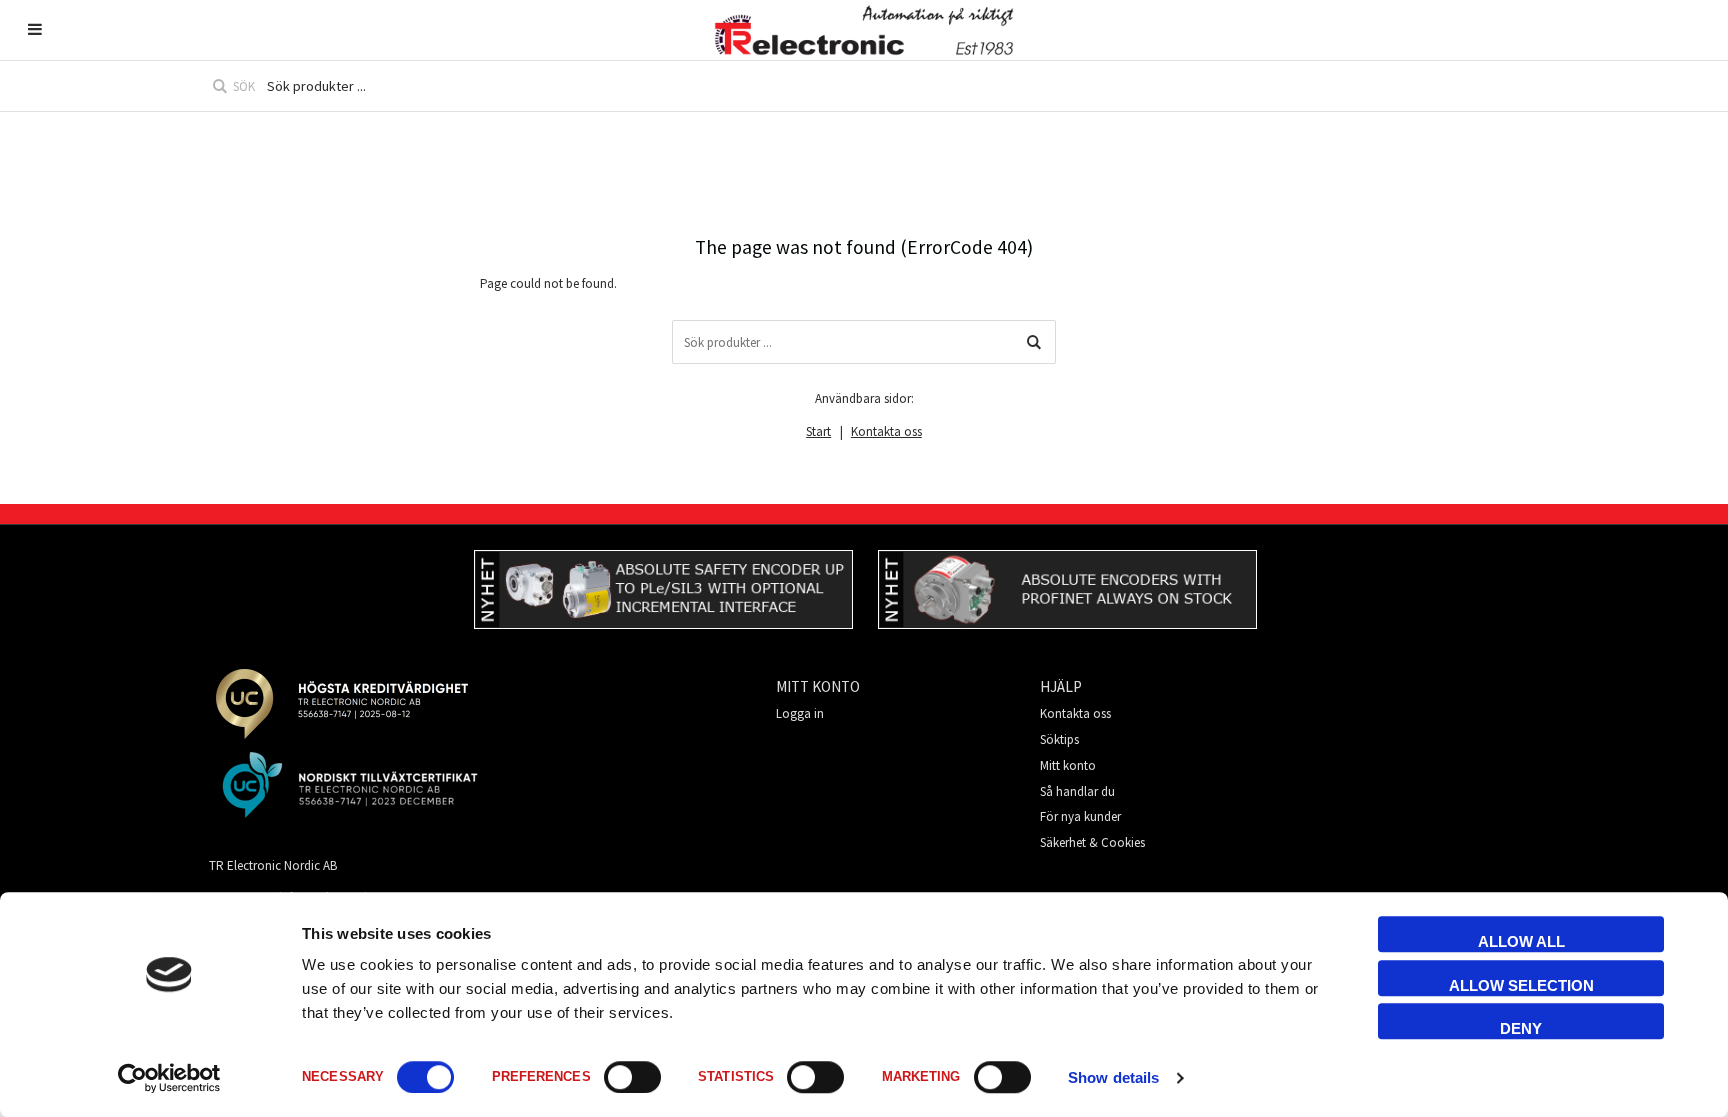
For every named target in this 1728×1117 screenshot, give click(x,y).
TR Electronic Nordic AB (273, 865)
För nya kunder (1080, 816)
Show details (1113, 1077)
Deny (1521, 1028)
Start (818, 431)
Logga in (800, 713)
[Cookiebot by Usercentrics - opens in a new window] (169, 1078)
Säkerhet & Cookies (1092, 842)
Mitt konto (1068, 765)
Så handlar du (1077, 791)
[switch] (632, 1077)
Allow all (1521, 941)
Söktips (1059, 739)
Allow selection (1521, 985)
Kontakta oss (886, 431)
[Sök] (1034, 342)
